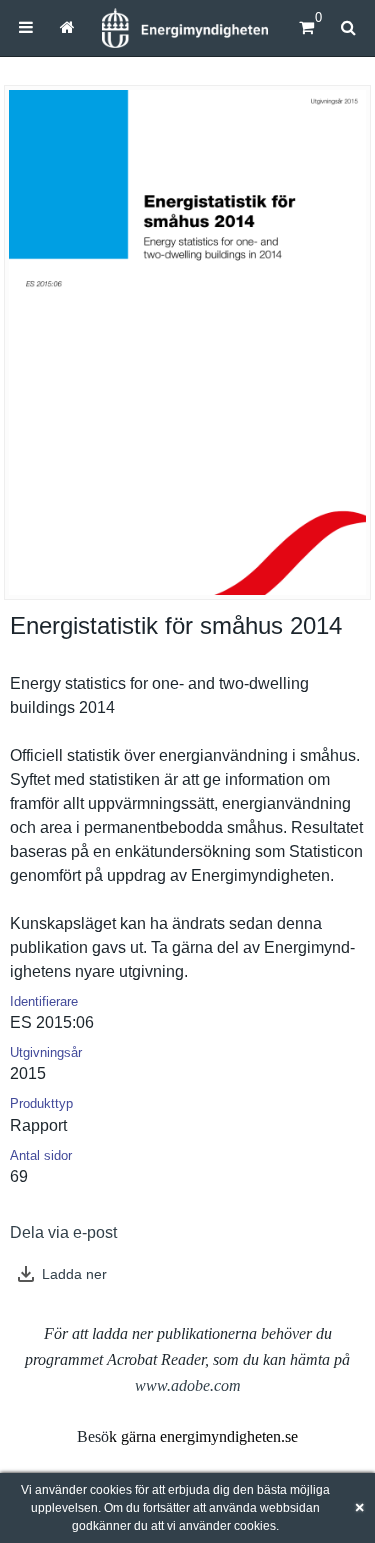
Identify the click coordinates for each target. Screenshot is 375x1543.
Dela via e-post (63, 1232)
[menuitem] (26, 27)
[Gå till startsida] (66, 27)
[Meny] (26, 27)
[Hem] (185, 28)
